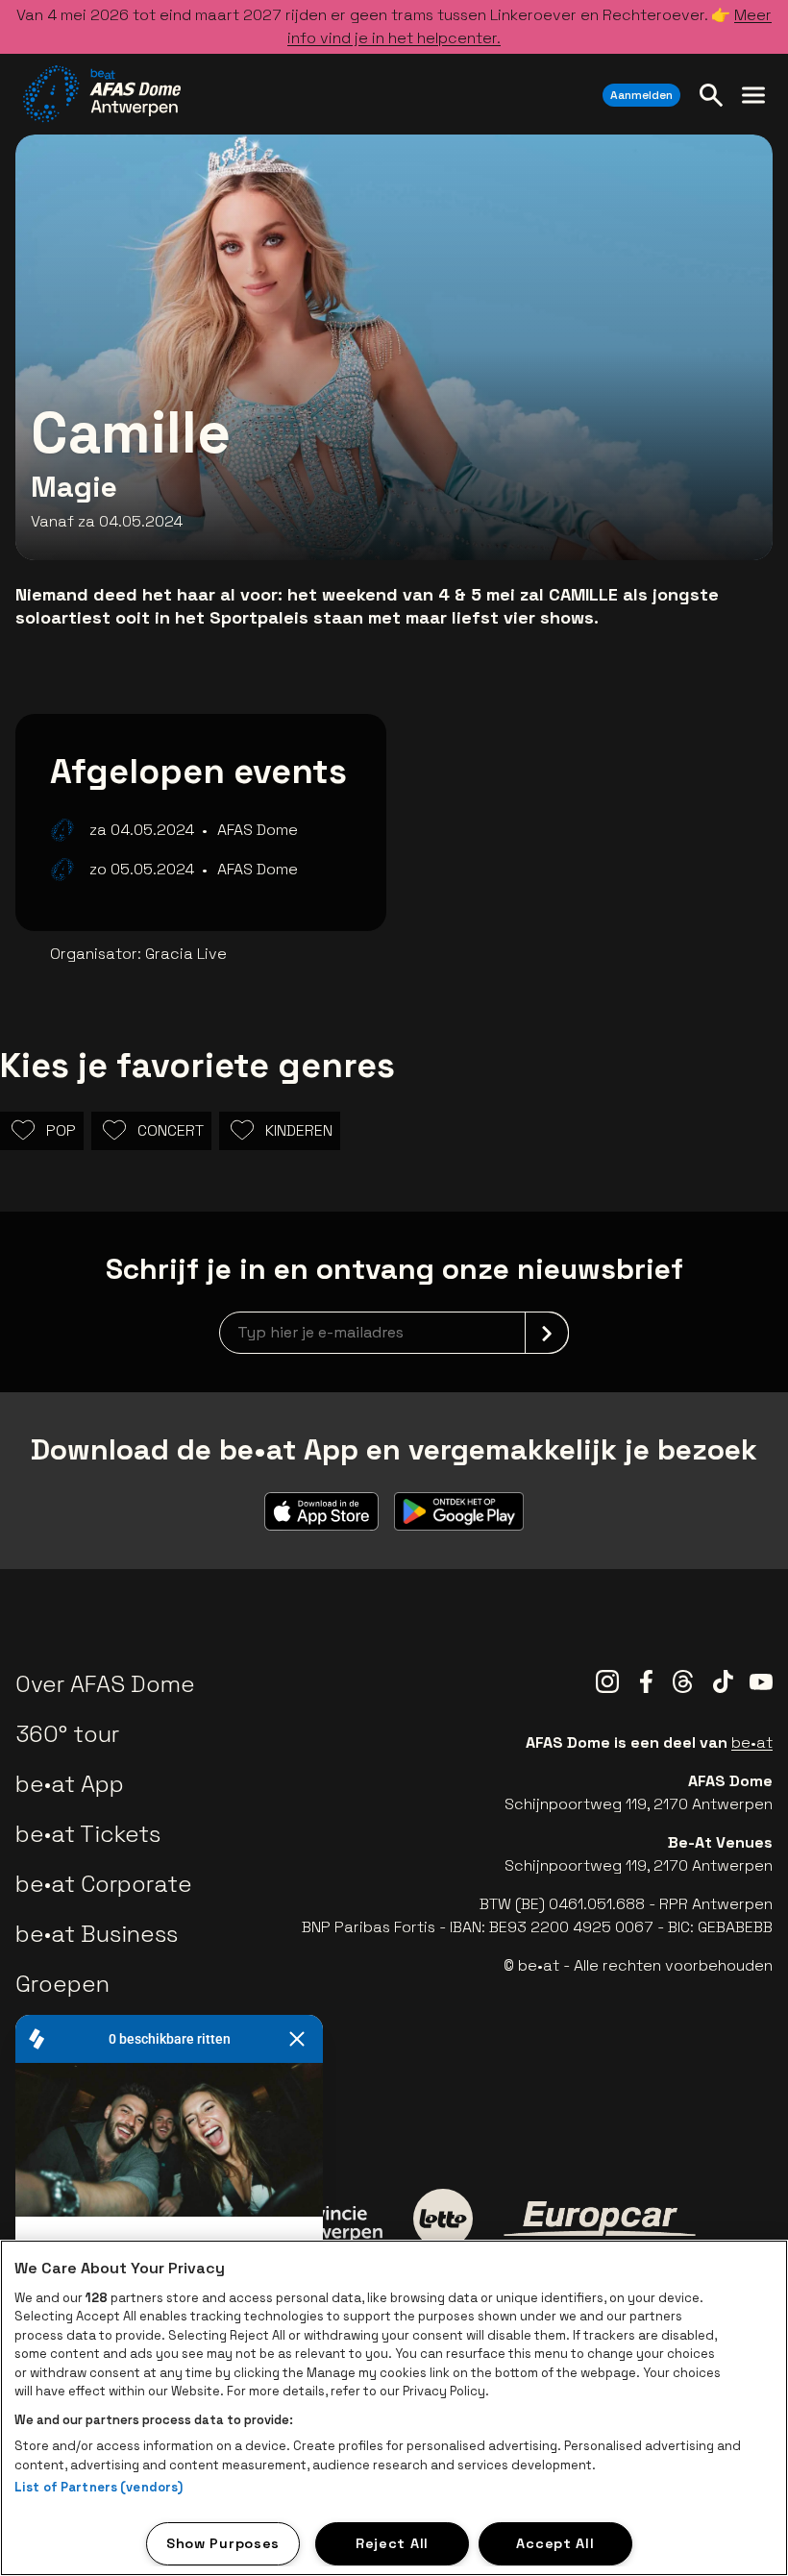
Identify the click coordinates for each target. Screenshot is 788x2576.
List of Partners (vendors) (98, 2487)
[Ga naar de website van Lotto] (443, 2219)
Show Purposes (223, 2543)
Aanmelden (641, 95)
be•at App (70, 1784)
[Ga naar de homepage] (102, 94)
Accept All (555, 2543)
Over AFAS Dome (105, 1684)
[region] (394, 2408)
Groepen (62, 1984)
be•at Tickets (88, 1834)
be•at (752, 1742)
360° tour (67, 1734)
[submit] (547, 1333)
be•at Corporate (104, 1884)
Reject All (392, 2543)
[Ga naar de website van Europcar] (600, 2219)
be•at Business (97, 1934)
